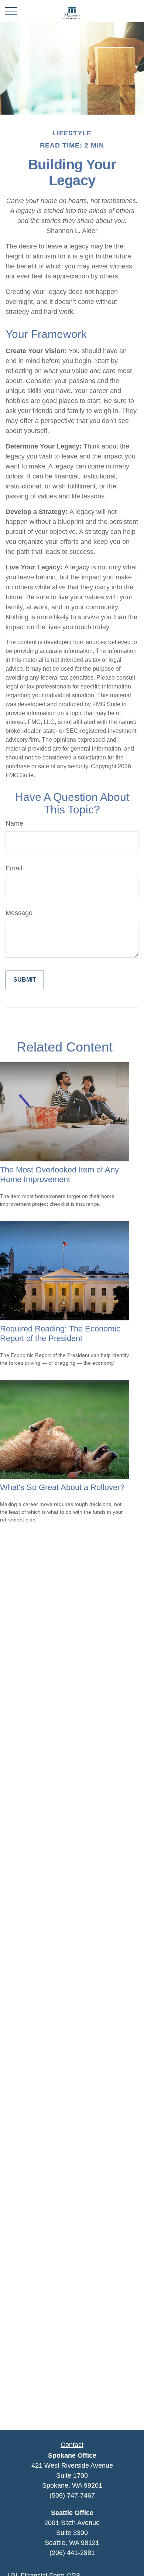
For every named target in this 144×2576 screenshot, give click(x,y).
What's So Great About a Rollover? (62, 1487)
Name (14, 823)
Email (14, 868)
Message (19, 913)
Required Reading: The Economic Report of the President (60, 1333)
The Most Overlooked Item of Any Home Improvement (59, 1174)
